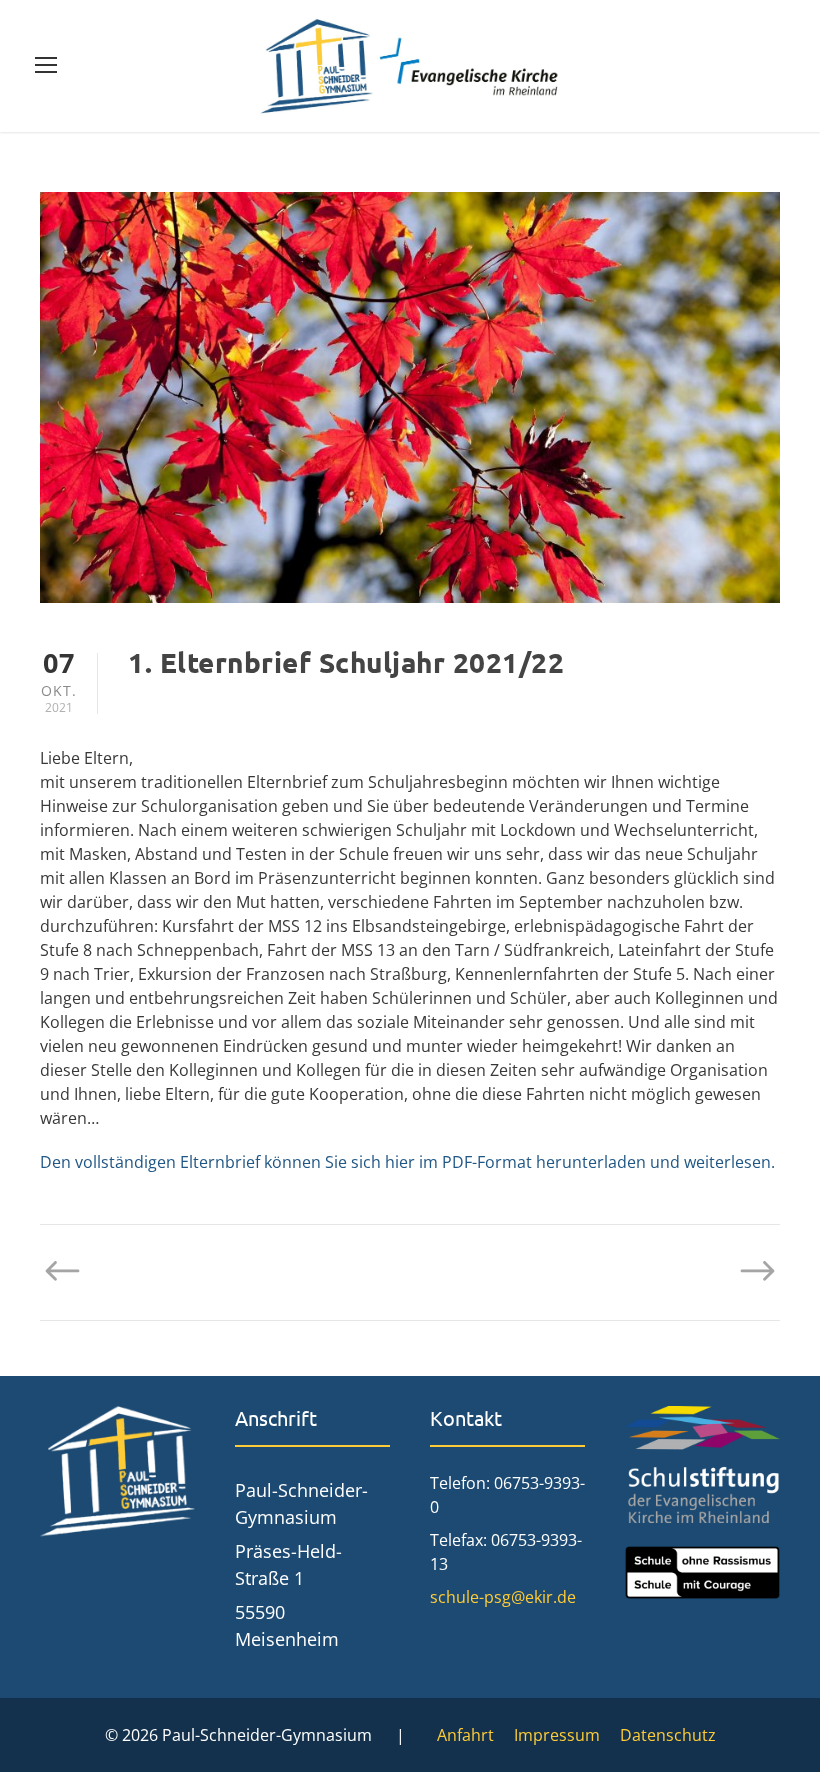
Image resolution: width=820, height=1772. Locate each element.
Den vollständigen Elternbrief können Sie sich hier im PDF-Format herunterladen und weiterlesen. (407, 1162)
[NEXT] (747, 1271)
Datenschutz (668, 1735)
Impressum (557, 1735)
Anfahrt (465, 1735)
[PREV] (73, 1271)
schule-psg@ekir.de (503, 1597)
